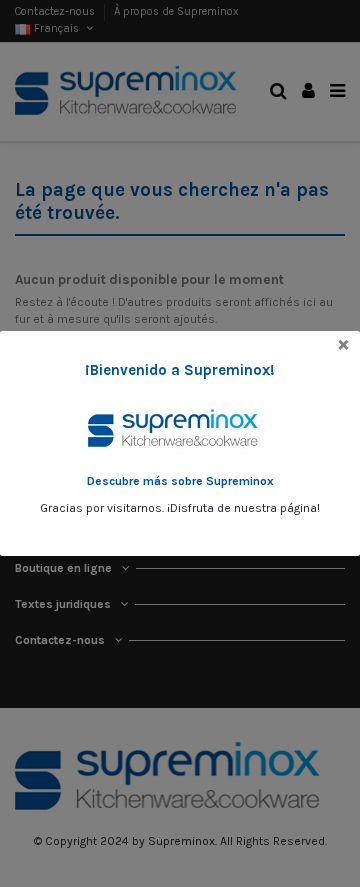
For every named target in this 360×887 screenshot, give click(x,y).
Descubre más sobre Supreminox (180, 481)
